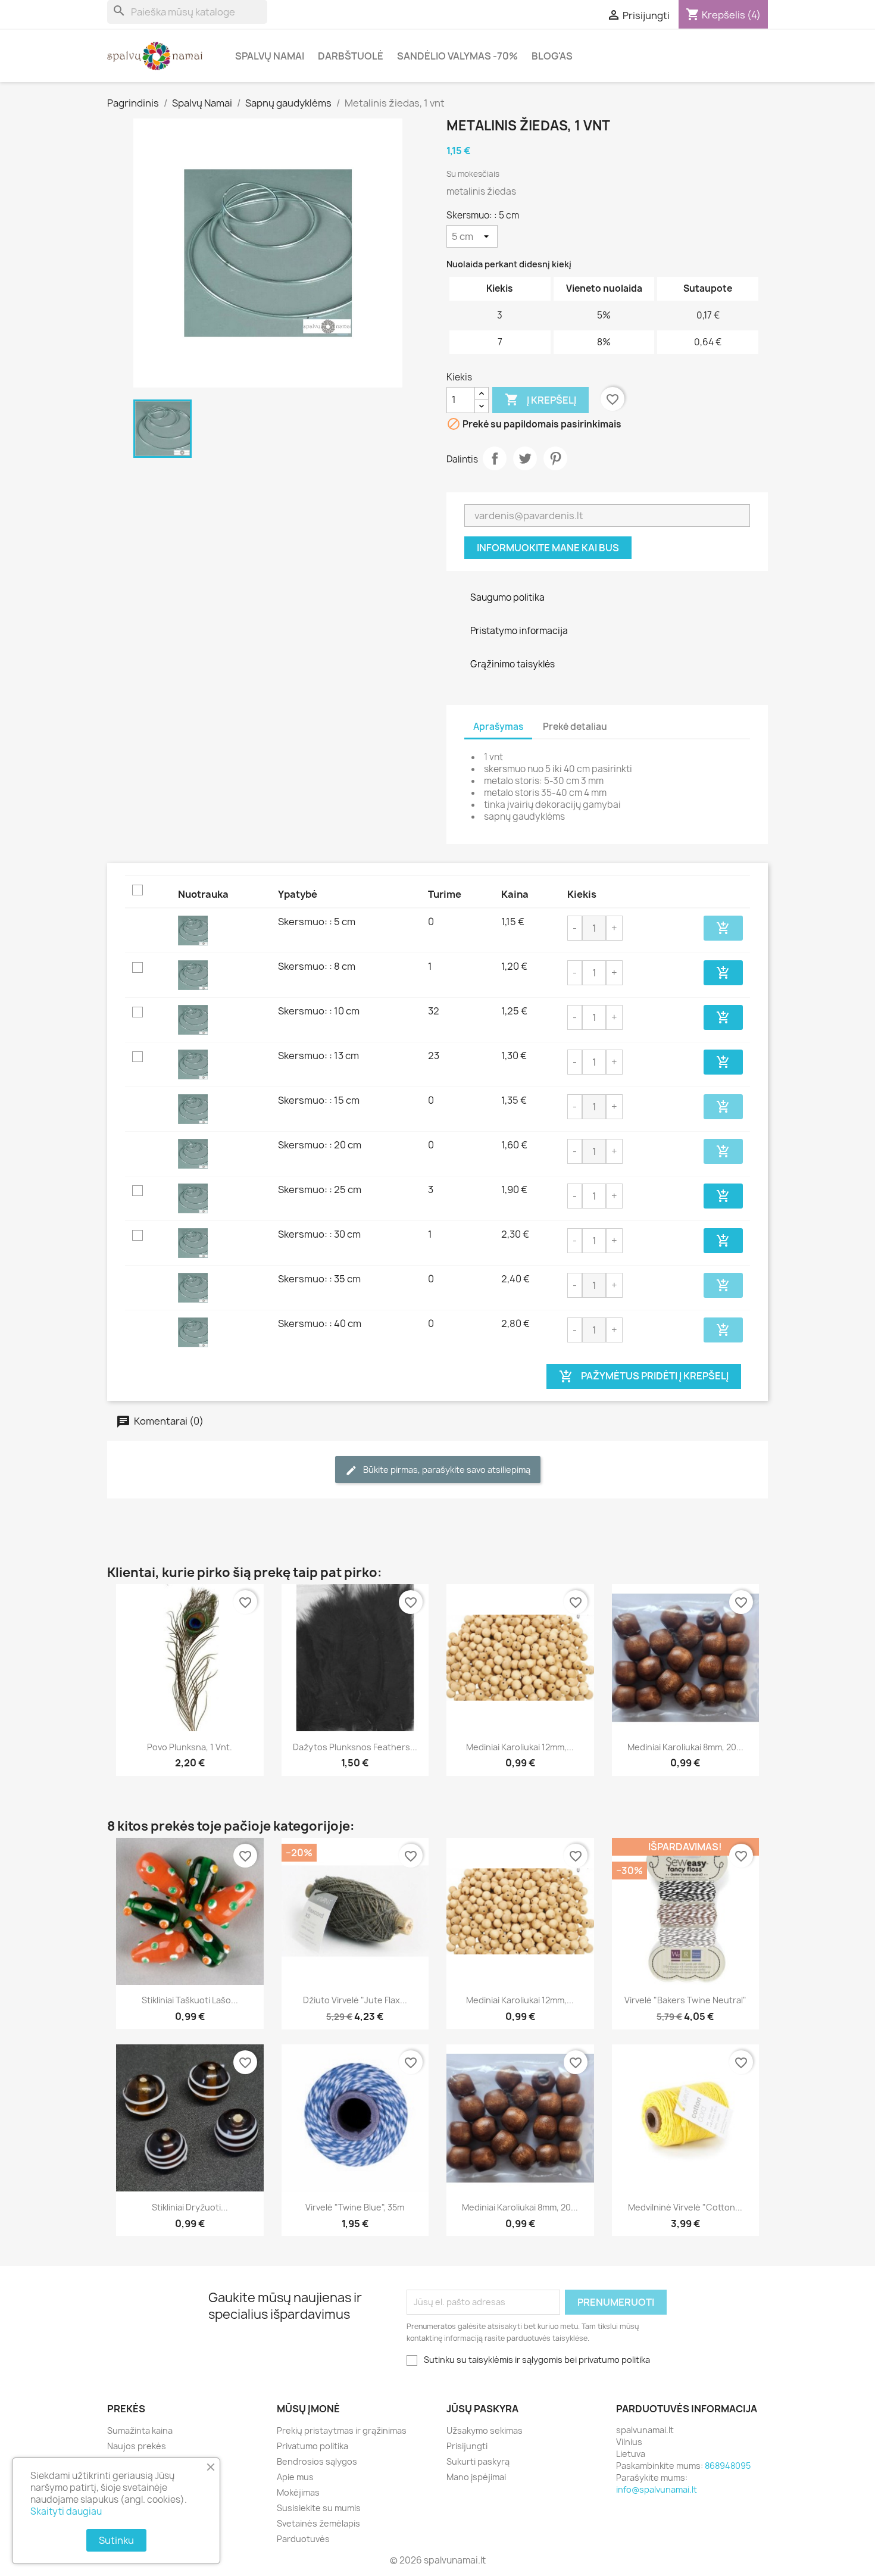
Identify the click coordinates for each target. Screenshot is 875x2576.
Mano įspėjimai (476, 2477)
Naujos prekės (137, 2446)
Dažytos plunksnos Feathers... (355, 1747)
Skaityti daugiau (66, 2511)
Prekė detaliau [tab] (575, 727)
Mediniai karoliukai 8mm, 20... (685, 1747)
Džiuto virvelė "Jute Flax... (355, 2000)
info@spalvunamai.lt (657, 2489)
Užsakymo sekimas (485, 2430)
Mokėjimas (298, 2492)
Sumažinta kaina (140, 2430)
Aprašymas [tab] (498, 727)
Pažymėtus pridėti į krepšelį (644, 1376)
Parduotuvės (303, 2539)
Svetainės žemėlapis (318, 2523)
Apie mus (295, 2477)
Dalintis (495, 458)
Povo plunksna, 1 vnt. (190, 1747)
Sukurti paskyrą (478, 2461)
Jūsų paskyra (482, 2409)
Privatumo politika (312, 2446)
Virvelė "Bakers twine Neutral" (685, 2000)
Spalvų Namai (270, 56)
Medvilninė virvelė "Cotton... (685, 2207)
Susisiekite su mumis (319, 2508)
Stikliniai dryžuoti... (190, 2207)
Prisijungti (467, 2446)
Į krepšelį (540, 399)
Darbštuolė (351, 56)
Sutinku (116, 2540)
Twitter (525, 458)
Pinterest (555, 458)
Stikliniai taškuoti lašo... (190, 2000)
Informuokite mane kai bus (548, 548)
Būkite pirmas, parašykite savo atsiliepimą (446, 1470)
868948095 (728, 2466)
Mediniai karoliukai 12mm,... (520, 1747)
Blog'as (552, 56)
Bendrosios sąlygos (317, 2461)
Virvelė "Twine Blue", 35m (355, 2207)
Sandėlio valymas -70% (457, 56)
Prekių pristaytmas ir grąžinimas (342, 2430)
